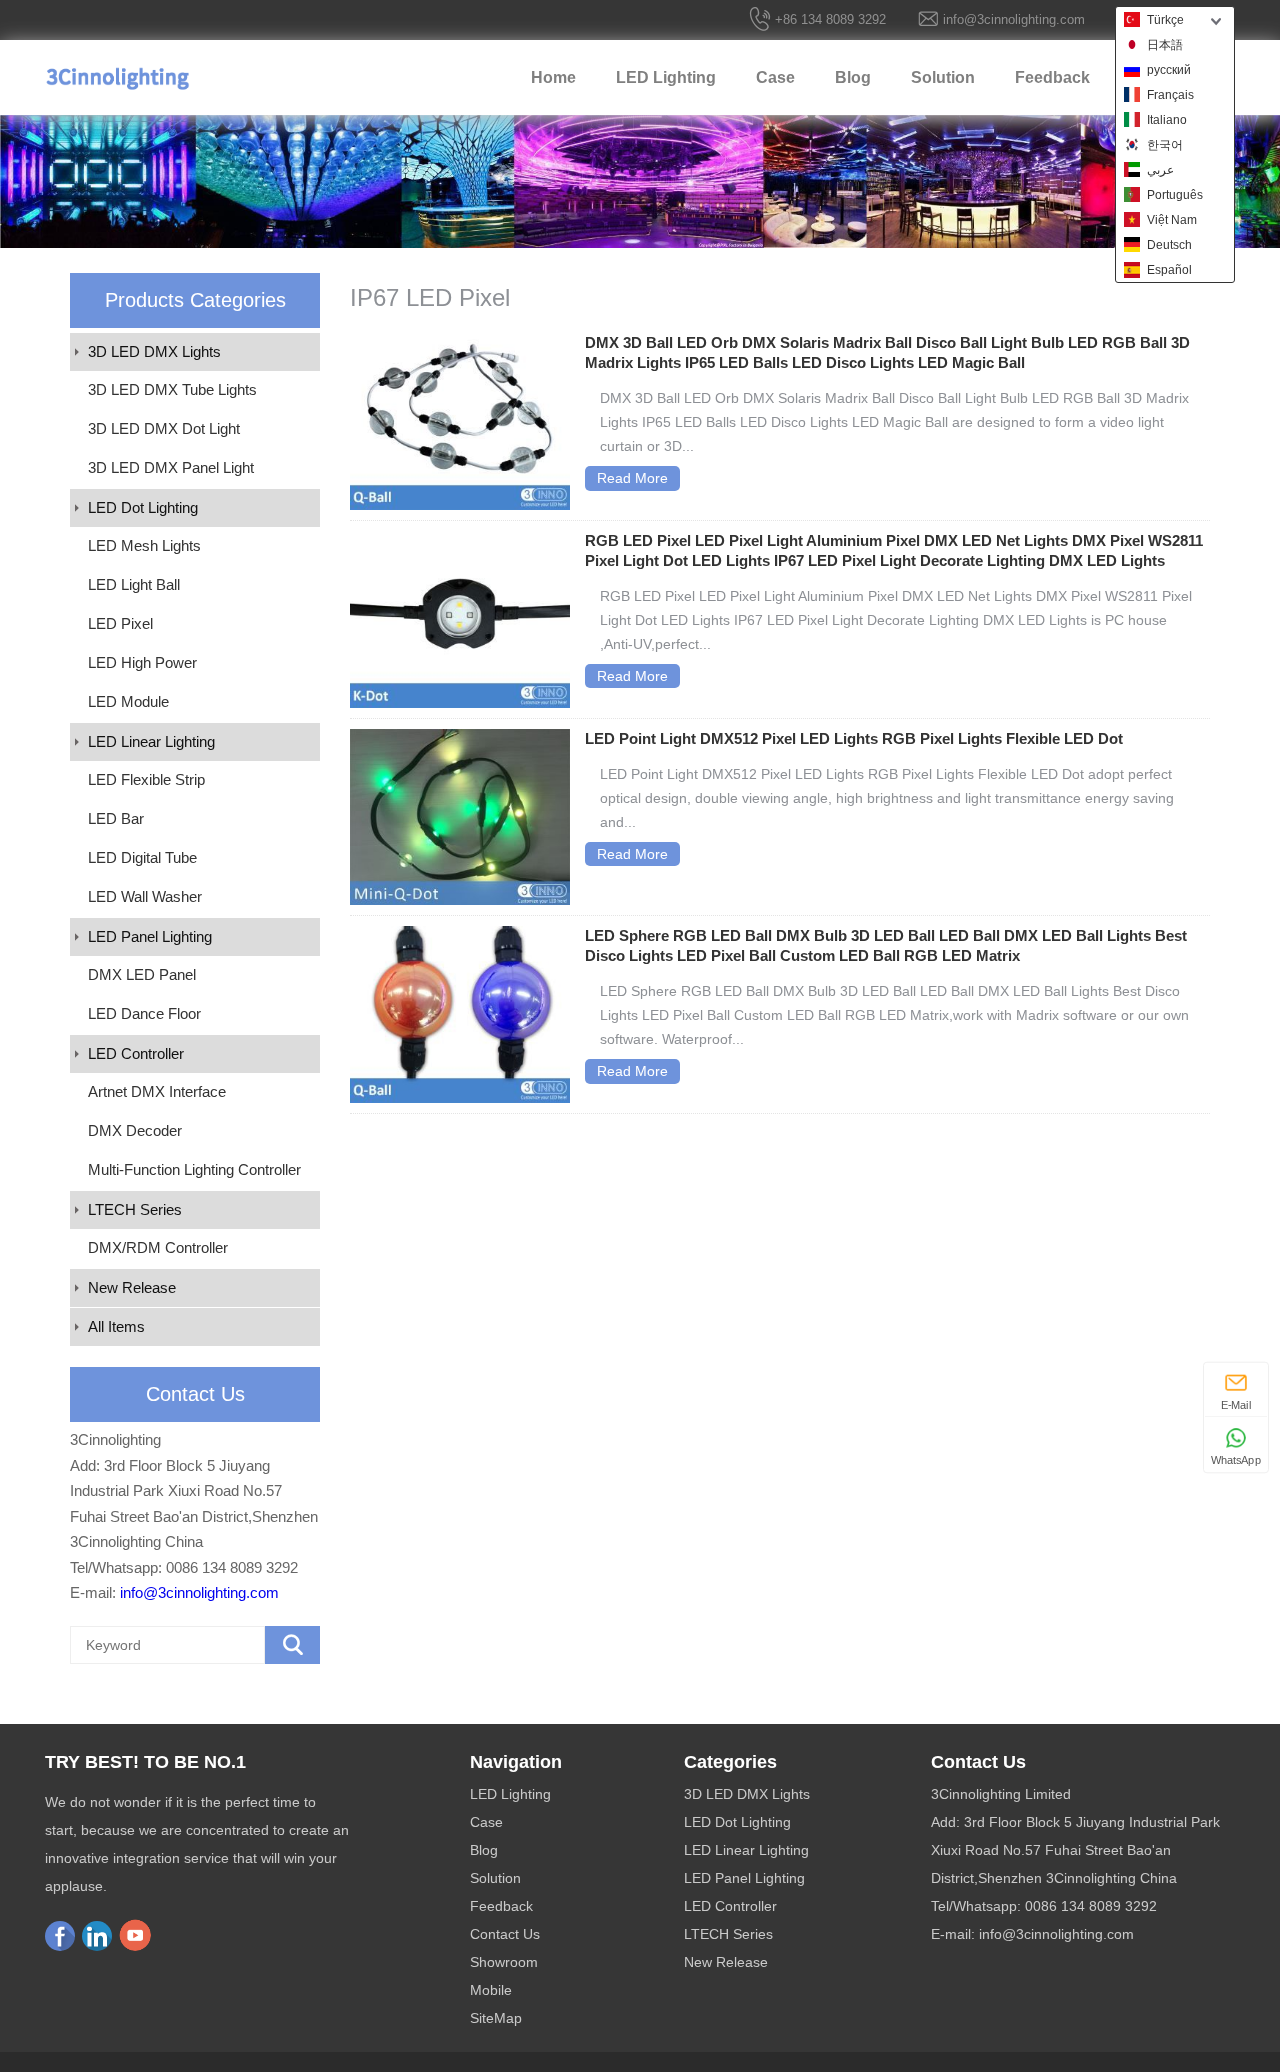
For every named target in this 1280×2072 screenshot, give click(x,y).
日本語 (1165, 45)
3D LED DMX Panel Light (171, 467)
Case (775, 77)
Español (1169, 270)
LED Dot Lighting (143, 507)
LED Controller (136, 1053)
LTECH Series (135, 1209)
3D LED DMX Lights (154, 351)
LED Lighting (666, 77)
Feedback (1052, 77)
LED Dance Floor (144, 1013)
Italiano (1167, 120)
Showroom (504, 1962)
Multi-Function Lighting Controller (194, 1169)
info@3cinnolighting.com (1014, 19)
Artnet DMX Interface (157, 1091)
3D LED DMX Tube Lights (172, 389)
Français (1170, 95)
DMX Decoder (135, 1130)
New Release (132, 1287)
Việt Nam (1172, 220)
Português (1175, 195)
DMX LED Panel (142, 974)
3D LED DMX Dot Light (164, 428)
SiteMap (496, 2018)
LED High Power (142, 662)
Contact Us (505, 1934)
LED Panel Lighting (150, 936)
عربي (1160, 170)
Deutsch (1169, 245)
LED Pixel (120, 623)
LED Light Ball (134, 584)
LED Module (128, 701)
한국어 (1165, 145)
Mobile (491, 1990)
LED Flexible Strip (146, 779)
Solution (943, 77)
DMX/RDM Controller (158, 1247)
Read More (632, 478)
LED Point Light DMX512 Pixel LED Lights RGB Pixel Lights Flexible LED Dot (854, 738)
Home (553, 77)
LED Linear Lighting (151, 741)
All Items (116, 1326)
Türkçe (1165, 20)
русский (1169, 70)
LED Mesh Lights (144, 545)
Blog (853, 77)
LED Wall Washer (145, 896)
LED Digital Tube (142, 857)
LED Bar (116, 818)
